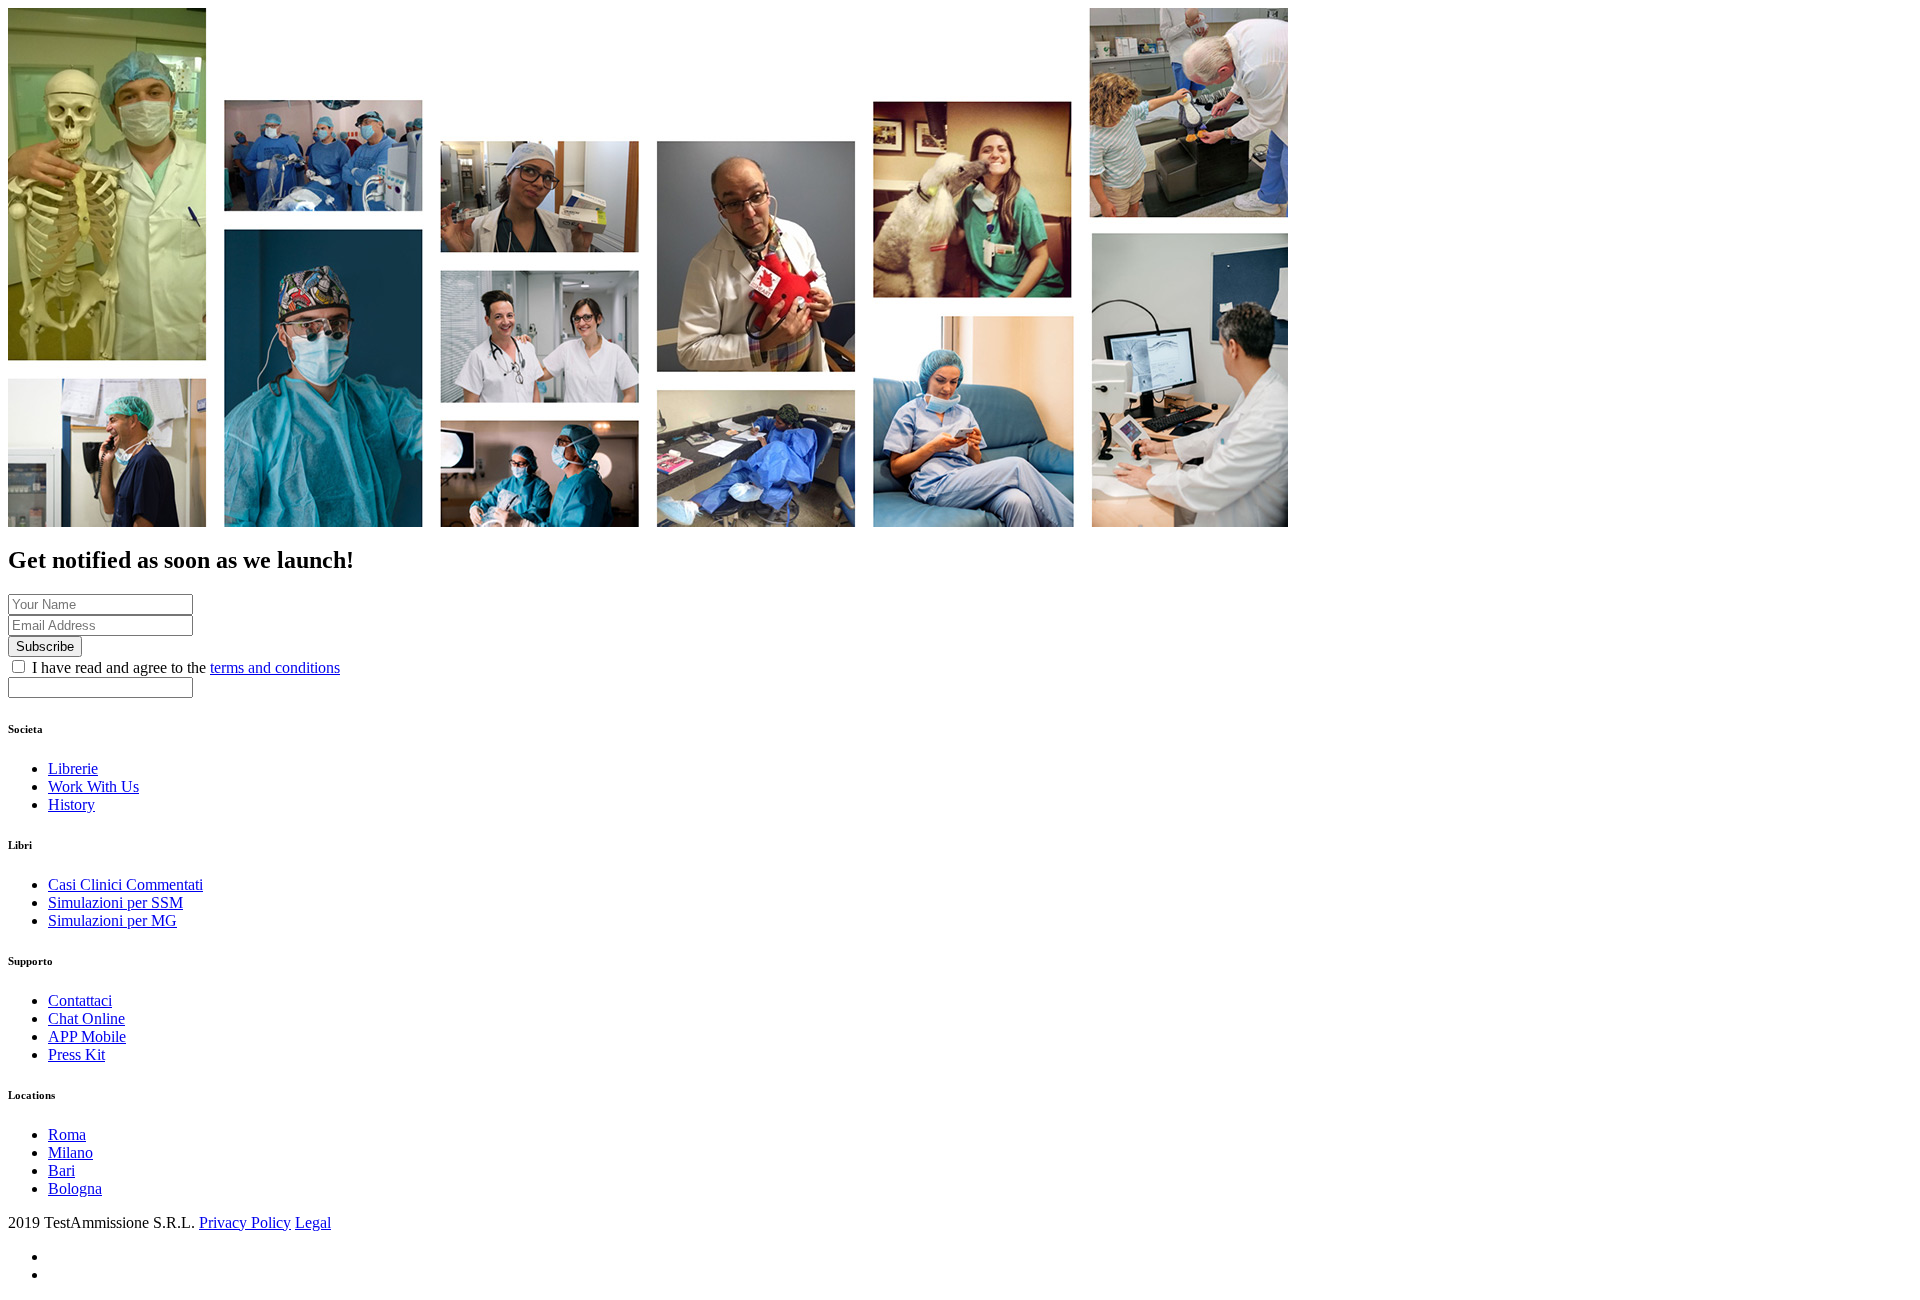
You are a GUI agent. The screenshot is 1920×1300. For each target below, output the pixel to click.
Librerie (73, 768)
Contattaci (80, 1000)
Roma (67, 1134)
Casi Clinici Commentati (125, 884)
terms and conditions (275, 667)
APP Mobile (87, 1036)
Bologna (75, 1188)
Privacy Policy (245, 1222)
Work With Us (93, 786)
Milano (70, 1152)
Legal (313, 1222)
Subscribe (45, 646)
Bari (61, 1170)
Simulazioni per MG (112, 920)
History (71, 804)
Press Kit (76, 1054)
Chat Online (86, 1018)
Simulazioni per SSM (115, 902)
